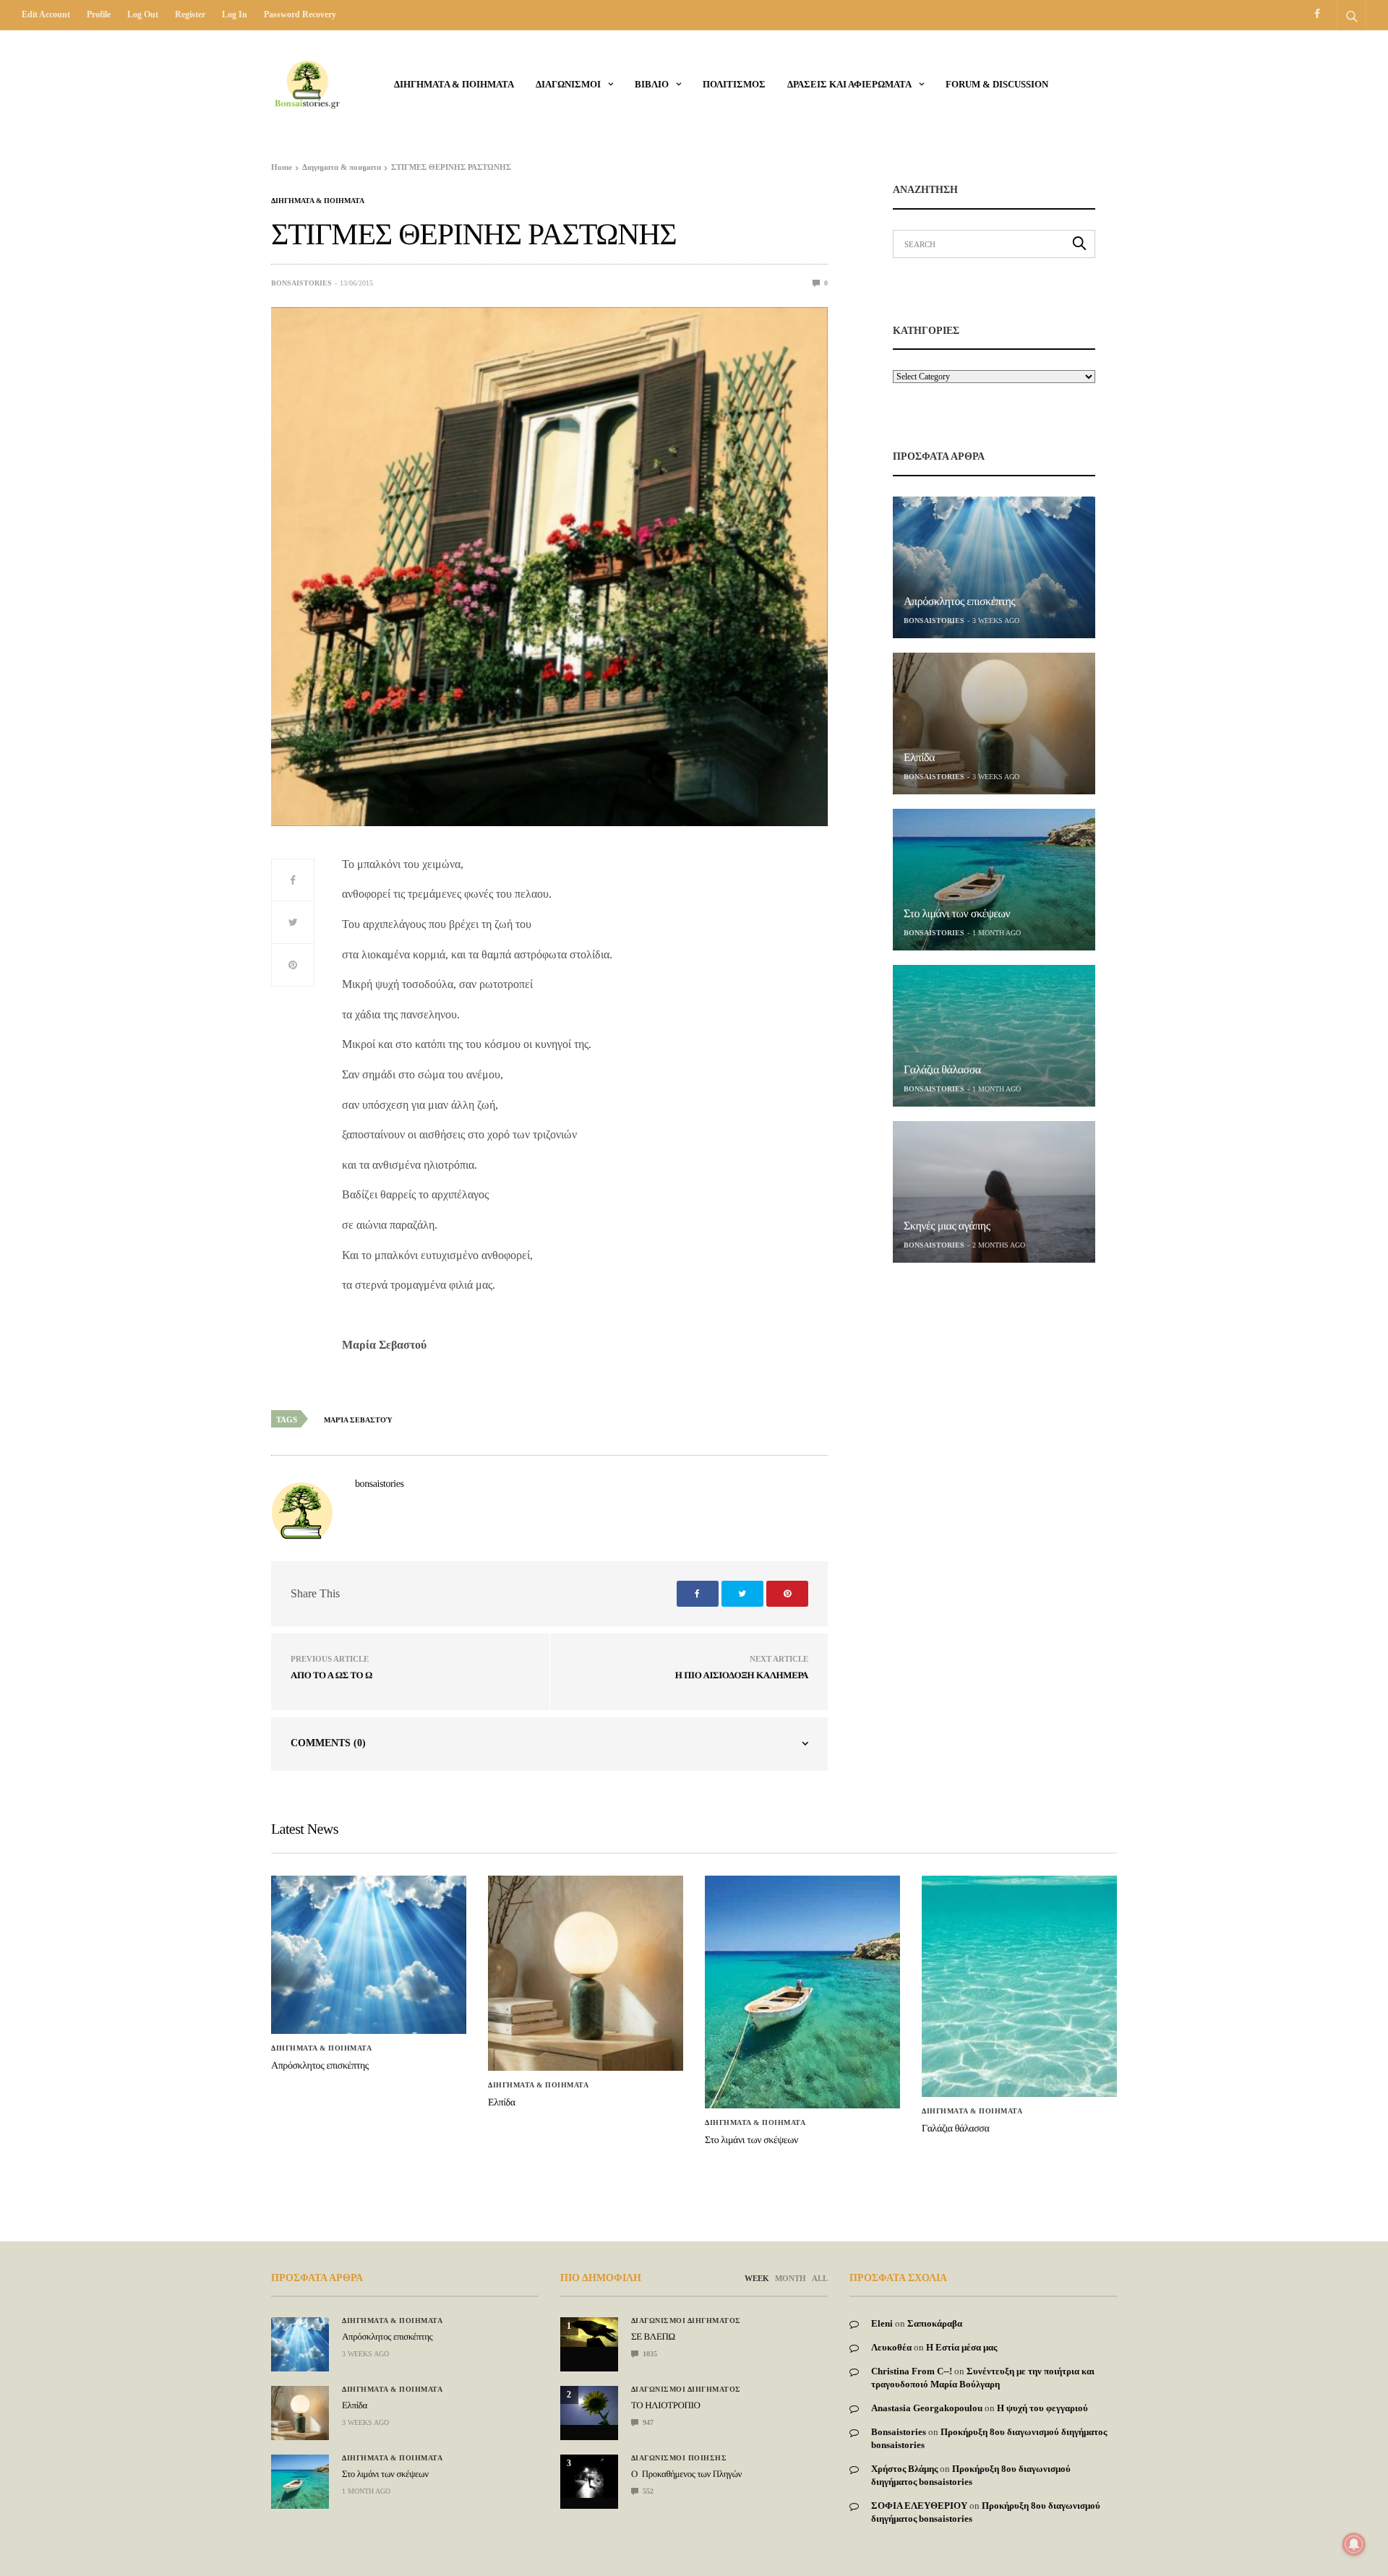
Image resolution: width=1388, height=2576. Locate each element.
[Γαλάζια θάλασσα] (994, 1036)
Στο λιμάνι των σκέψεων (957, 914)
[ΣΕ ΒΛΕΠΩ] (589, 2332)
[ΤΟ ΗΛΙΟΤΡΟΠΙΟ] (589, 2405)
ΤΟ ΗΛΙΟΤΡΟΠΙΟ (665, 2405)
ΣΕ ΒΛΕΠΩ (653, 2336)
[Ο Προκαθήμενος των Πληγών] (589, 2476)
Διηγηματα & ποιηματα (454, 84)
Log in (235, 14)
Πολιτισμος (734, 84)
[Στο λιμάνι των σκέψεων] (994, 880)
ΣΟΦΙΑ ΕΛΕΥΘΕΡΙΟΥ (919, 2506)
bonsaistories (301, 283)
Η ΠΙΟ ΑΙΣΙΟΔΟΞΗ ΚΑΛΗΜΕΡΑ (742, 1675)
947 (647, 2422)
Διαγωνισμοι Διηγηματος (686, 2321)
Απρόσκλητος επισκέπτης (959, 602)
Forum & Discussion (997, 84)
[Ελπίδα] (994, 724)
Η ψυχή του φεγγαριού (1042, 2408)
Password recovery (300, 14)
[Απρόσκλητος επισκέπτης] (994, 567)
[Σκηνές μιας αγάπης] (994, 1192)
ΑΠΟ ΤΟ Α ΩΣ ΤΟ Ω (331, 1675)
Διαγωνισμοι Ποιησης (679, 2458)
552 (647, 2491)
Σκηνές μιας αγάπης (947, 1226)
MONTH (791, 2278)
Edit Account (46, 14)
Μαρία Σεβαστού (358, 1420)
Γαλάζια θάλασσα (942, 1070)
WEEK (757, 2278)
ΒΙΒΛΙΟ (652, 84)
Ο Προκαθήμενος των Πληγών (686, 2474)
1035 (649, 2354)
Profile (99, 14)
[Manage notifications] (1354, 2544)
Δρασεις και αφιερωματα (849, 84)
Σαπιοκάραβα (935, 2323)
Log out (143, 14)
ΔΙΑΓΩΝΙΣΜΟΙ (568, 84)
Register (190, 14)
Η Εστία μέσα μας (961, 2347)
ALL (820, 2278)
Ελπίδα (919, 758)
